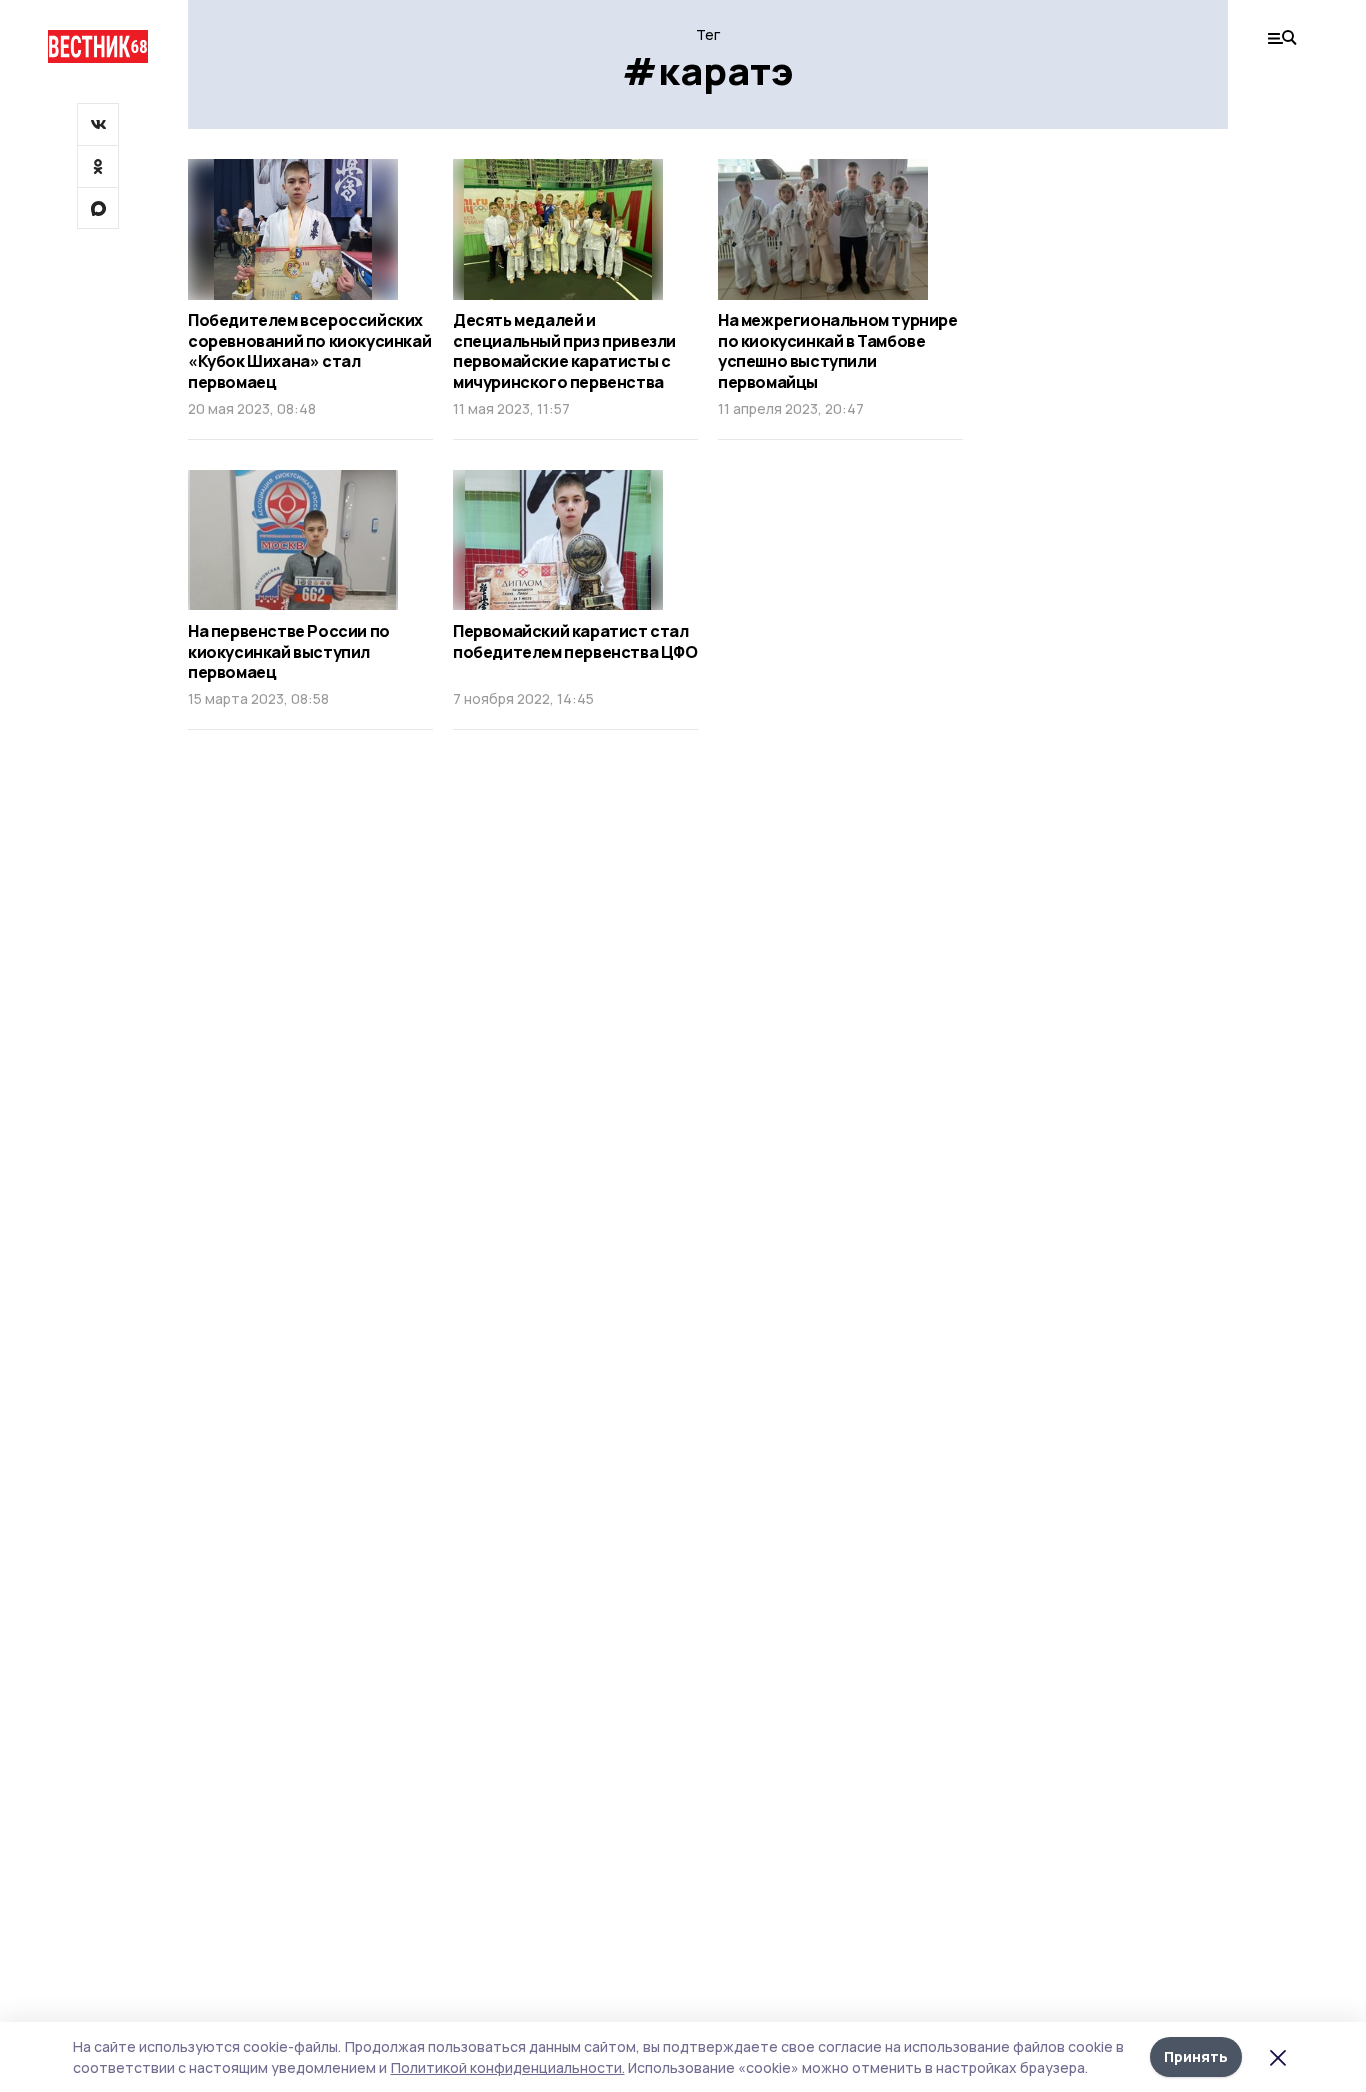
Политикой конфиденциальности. (508, 2067)
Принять (1196, 2056)
